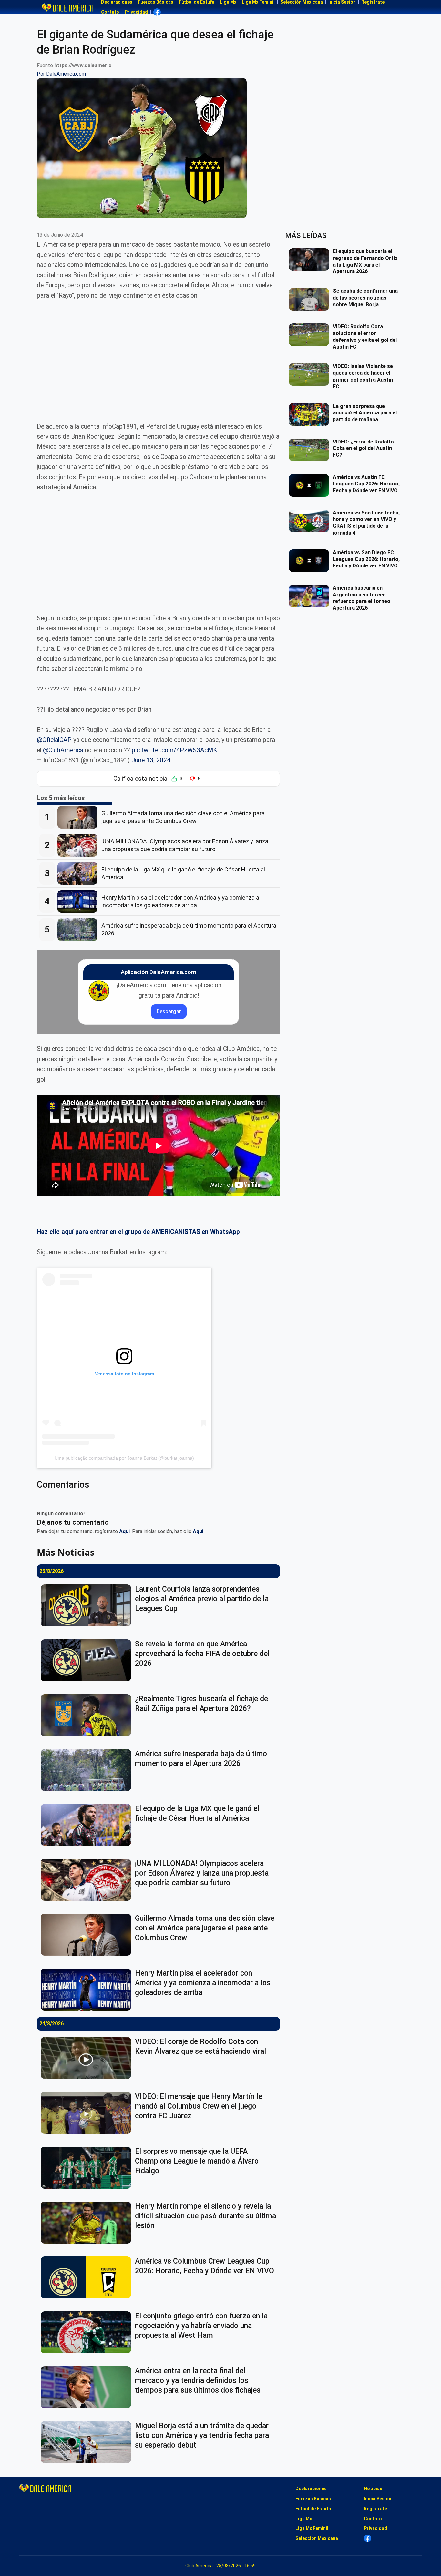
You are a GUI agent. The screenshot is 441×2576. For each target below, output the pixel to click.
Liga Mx (304, 2519)
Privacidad (136, 12)
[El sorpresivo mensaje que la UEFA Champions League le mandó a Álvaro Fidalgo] (88, 2168)
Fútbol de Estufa (313, 2509)
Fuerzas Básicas (313, 2499)
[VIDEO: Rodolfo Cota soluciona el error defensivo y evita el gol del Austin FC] (311, 335)
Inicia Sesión (378, 2499)
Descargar (169, 1011)
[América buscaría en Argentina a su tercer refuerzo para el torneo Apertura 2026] (311, 596)
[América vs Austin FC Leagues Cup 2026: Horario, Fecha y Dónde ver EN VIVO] (311, 485)
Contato (110, 12)
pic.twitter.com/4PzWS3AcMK (174, 750)
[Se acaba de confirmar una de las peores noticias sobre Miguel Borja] (311, 299)
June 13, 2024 (151, 760)
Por (61, 74)
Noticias (373, 2489)
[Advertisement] (158, 356)
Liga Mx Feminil (312, 2528)
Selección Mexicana (317, 2538)
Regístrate (375, 2509)
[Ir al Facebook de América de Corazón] (157, 12)
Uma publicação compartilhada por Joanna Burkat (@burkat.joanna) (124, 1458)
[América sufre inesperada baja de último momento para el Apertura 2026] (79, 930)
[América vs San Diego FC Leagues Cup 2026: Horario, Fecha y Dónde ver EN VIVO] (311, 561)
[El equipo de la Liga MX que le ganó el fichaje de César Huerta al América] (79, 873)
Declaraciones (311, 2489)
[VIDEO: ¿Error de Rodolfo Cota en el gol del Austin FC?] (311, 450)
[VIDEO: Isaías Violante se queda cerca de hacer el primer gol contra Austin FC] (311, 374)
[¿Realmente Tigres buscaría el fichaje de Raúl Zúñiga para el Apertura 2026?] (88, 1715)
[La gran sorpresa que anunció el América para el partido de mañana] (311, 414)
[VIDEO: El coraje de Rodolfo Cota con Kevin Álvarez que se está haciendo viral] (88, 2058)
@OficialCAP (54, 740)
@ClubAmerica (63, 750)
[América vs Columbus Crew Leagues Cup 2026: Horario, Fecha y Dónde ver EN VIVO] (88, 2277)
